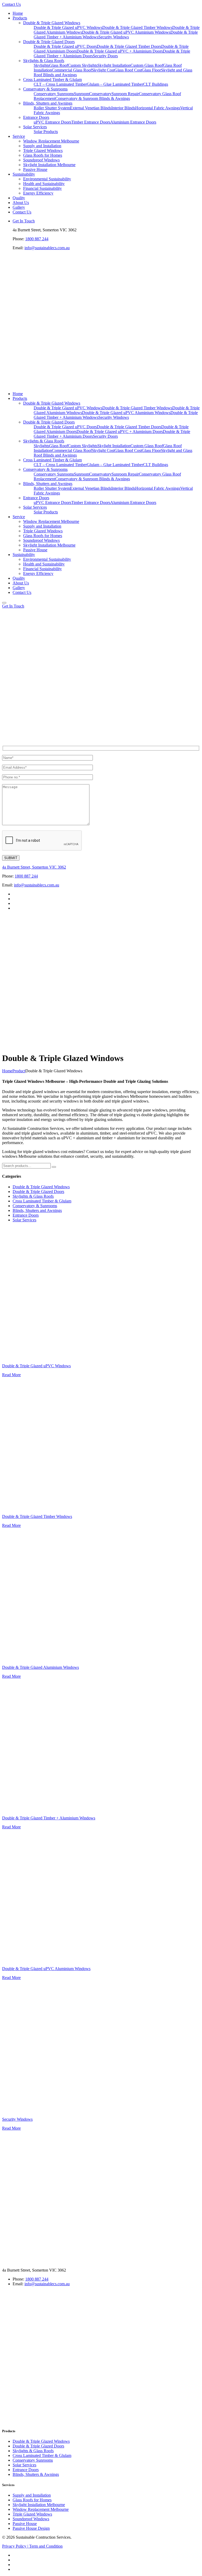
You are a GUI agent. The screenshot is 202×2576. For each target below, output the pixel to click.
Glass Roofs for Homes (32, 2500)
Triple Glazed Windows (32, 2514)
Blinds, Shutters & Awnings (36, 2474)
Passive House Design (31, 2528)
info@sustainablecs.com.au (47, 248)
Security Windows (17, 2119)
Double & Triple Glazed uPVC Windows (36, 1366)
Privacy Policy (15, 2546)
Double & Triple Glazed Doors (38, 1192)
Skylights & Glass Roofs (33, 1196)
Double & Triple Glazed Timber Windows (37, 1516)
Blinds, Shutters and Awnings (37, 1210)
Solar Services (24, 1220)
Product (19, 1071)
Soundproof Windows (31, 2519)
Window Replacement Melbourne (41, 2509)
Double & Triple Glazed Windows (41, 1187)
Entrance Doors (26, 1215)
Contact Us (11, 4)
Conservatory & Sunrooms (35, 1206)
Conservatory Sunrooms (33, 2460)
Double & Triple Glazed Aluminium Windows (41, 1667)
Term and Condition (46, 2546)
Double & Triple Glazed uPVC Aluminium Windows (46, 1969)
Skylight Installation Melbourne (39, 2505)
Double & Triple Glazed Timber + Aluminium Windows (49, 1818)
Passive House (25, 2524)
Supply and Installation (32, 2495)
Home (7, 1071)
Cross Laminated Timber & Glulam (42, 1201)
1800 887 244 (37, 239)
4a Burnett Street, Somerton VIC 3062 (34, 867)
